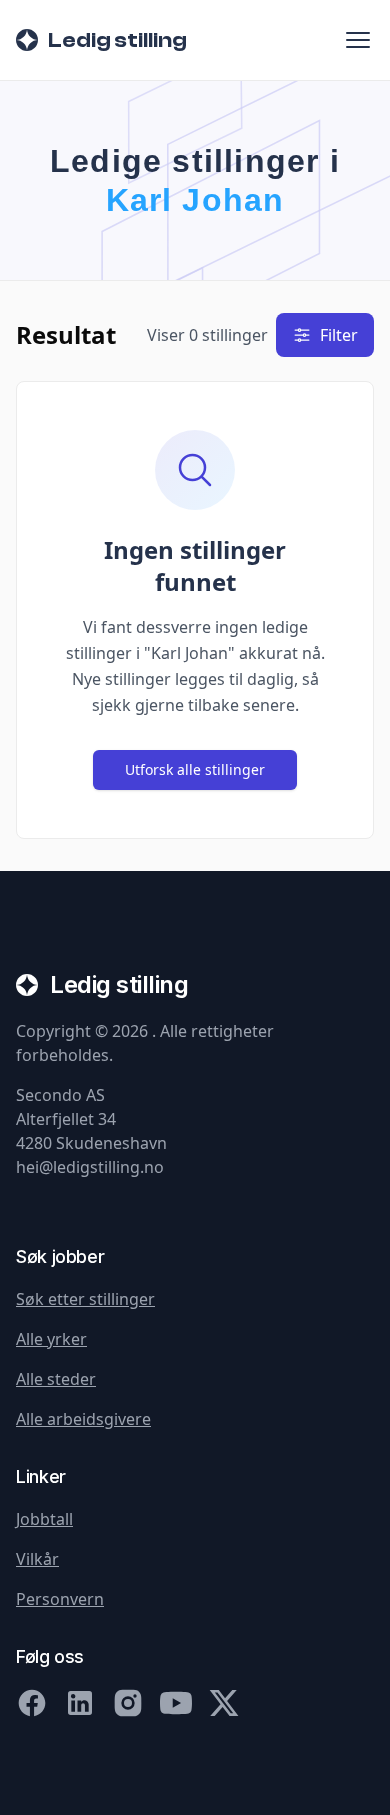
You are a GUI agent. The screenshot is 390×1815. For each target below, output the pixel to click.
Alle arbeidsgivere (83, 1419)
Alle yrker (51, 1339)
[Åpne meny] (358, 40)
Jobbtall (44, 1519)
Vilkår (37, 1559)
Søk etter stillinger (85, 1299)
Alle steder (56, 1379)
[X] (224, 1703)
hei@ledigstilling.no (90, 1167)
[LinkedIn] (80, 1703)
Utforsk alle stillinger (195, 769)
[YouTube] (176, 1703)
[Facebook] (32, 1703)
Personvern (60, 1599)
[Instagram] (128, 1703)
